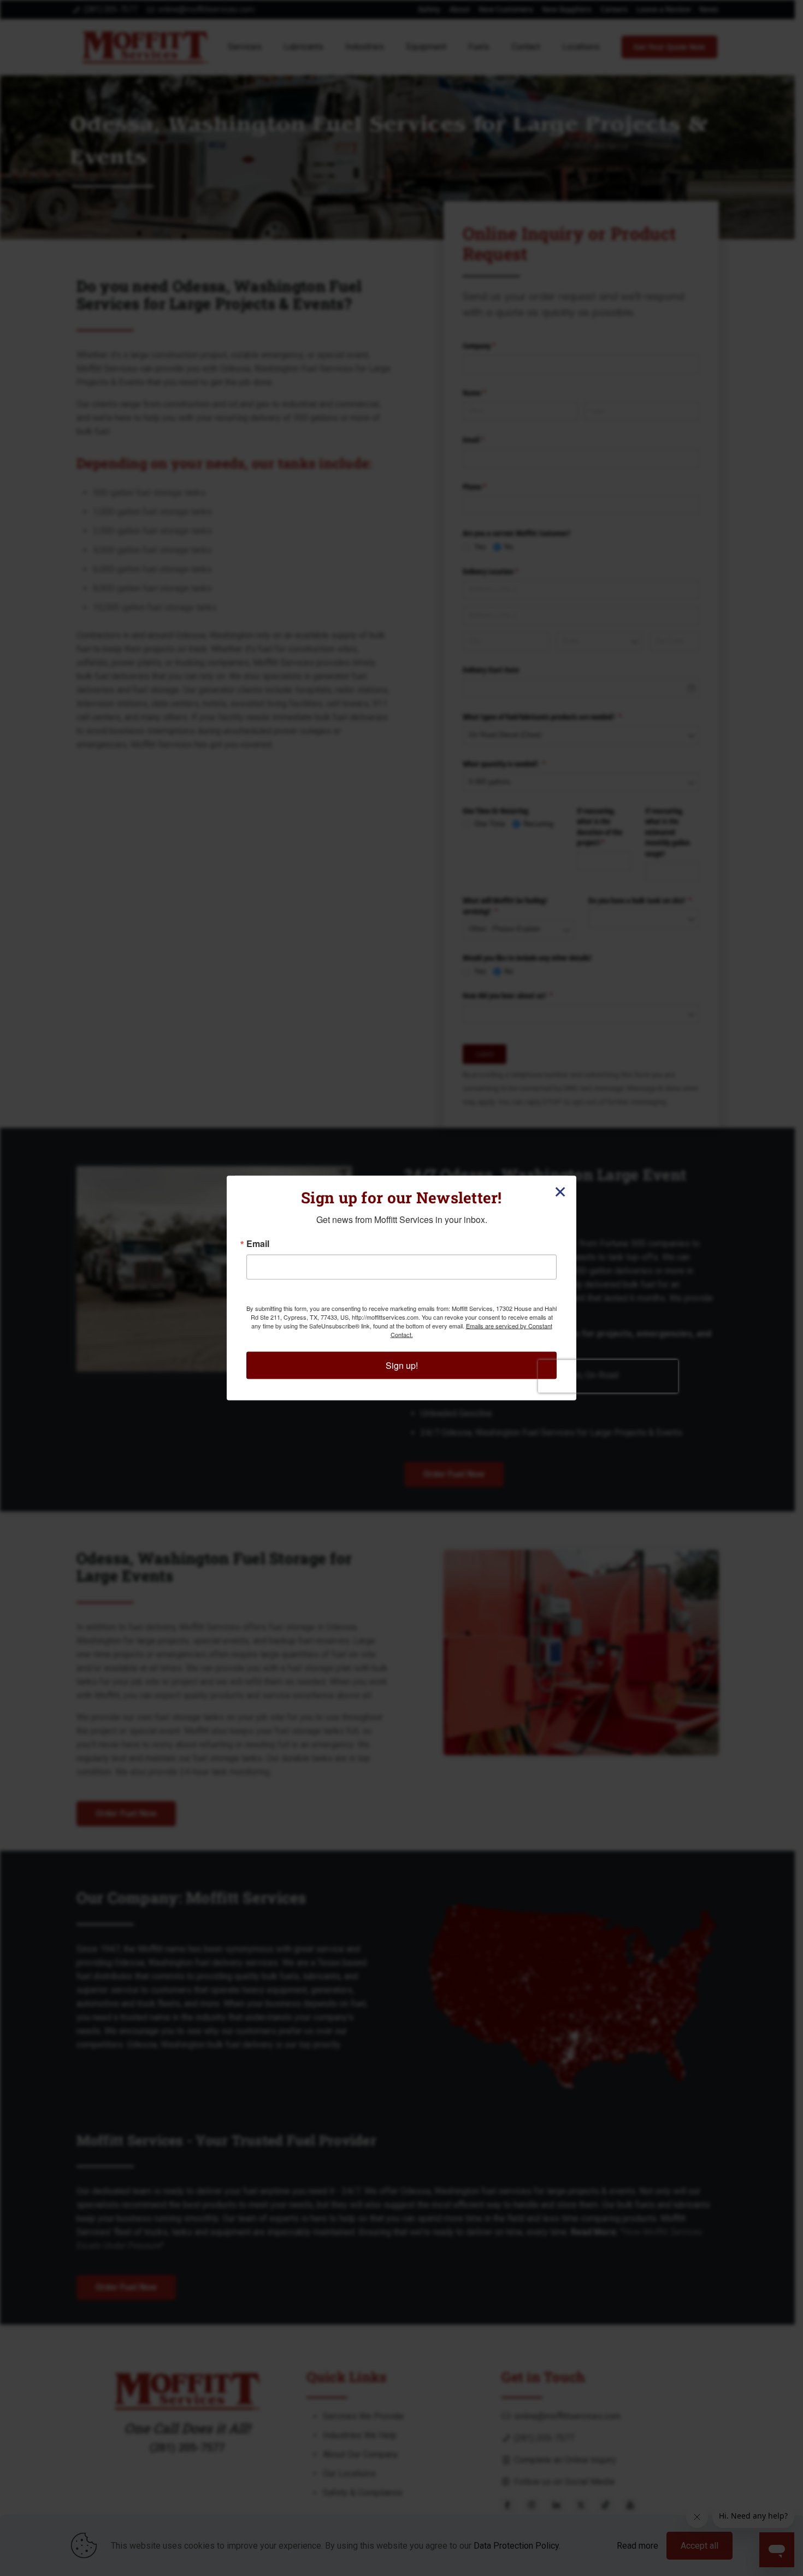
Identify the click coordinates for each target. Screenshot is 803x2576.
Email (258, 1244)
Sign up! (402, 1365)
